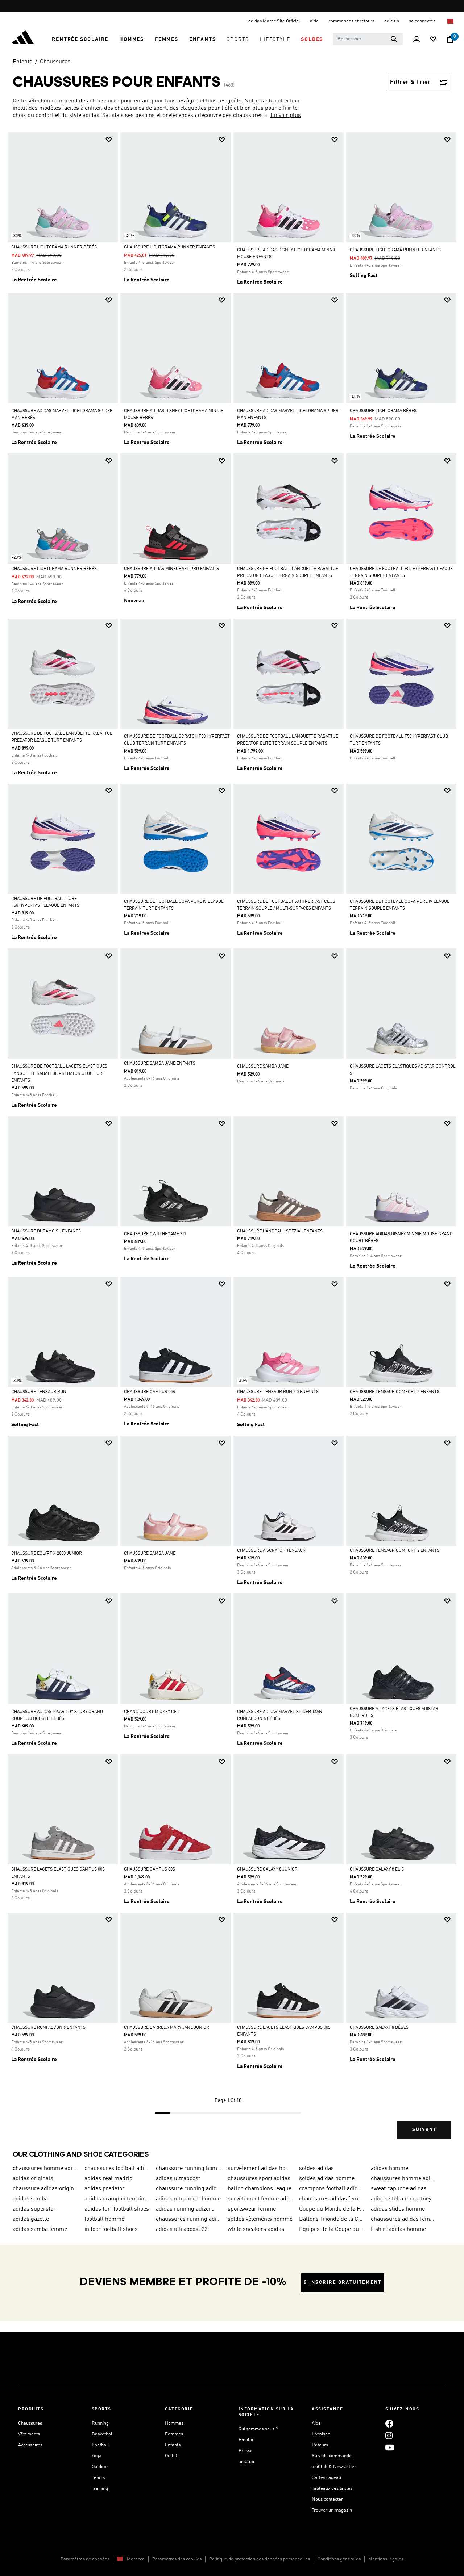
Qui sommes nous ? (258, 2429)
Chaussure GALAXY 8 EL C (377, 1869)
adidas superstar (34, 2209)
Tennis (98, 2478)
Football (100, 2445)
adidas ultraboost (178, 2179)
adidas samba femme (40, 2229)
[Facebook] (389, 2423)
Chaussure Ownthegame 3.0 (155, 1234)
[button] (80, 39)
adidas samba (30, 2199)
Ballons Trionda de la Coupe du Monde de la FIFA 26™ (332, 2219)
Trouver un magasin (332, 2510)
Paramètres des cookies (177, 2559)
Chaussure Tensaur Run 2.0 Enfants (278, 1392)
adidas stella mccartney (401, 2199)
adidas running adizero (185, 2209)
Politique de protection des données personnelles (260, 2559)
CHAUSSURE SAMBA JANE (263, 1067)
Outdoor (100, 2467)
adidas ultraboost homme (188, 2199)
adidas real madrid (109, 2179)
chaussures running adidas (189, 2219)
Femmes (174, 2434)
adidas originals (33, 2179)
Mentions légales (386, 2559)
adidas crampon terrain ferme (117, 2199)
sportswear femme (252, 2209)
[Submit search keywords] (394, 39)
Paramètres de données (85, 2559)
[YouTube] (390, 2447)
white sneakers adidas (256, 2229)
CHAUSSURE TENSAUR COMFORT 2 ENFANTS (395, 1392)
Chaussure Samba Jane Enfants (160, 1064)
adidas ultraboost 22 (182, 2229)
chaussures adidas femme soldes (332, 2199)
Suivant (424, 2130)
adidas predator (105, 2189)
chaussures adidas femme (404, 2219)
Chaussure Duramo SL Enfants (46, 1231)
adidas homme (390, 2169)
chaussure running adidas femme (189, 2189)
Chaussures (55, 62)
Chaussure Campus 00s (150, 1392)
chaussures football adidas (117, 2169)
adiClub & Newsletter (334, 2467)
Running (100, 2423)
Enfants (22, 62)
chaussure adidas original (46, 2189)
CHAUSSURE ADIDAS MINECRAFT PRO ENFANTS (171, 569)
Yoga (97, 2456)
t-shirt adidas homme (398, 2229)
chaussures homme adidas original (46, 2169)
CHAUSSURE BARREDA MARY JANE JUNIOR (167, 2028)
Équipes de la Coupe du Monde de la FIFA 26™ (332, 2229)
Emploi (246, 2440)
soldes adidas (316, 2169)
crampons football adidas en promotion (332, 2189)
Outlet (171, 2456)
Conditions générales (339, 2559)
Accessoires (30, 2445)
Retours (320, 2445)
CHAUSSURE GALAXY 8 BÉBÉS (379, 2028)
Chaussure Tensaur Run (39, 1392)
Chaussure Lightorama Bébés (383, 411)
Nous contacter (327, 2499)
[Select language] (451, 21)
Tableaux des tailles (332, 2489)
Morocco (136, 2559)
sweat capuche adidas (399, 2189)
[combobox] (368, 39)
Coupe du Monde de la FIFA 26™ (332, 2209)
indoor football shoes (111, 2229)
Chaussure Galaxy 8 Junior (267, 1869)
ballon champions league (260, 2189)
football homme (104, 2219)
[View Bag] (450, 39)
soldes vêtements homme (260, 2219)
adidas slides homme (398, 2209)
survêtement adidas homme (261, 2169)
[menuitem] (80, 39)
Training (100, 2489)
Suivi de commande (332, 2456)
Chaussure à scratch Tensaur (271, 1551)
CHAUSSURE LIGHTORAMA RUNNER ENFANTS (169, 247)
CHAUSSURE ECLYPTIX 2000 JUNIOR (47, 1554)
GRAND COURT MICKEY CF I (151, 1712)
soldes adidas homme (327, 2179)
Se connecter (422, 21)
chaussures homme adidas (404, 2179)
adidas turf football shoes (117, 2209)
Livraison (321, 2434)
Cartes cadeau (326, 2478)
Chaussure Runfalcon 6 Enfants (48, 2028)
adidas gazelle (31, 2219)
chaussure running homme (189, 2169)
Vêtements (29, 2434)
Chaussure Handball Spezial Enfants (280, 1231)
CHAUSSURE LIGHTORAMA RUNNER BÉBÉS (54, 247)
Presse (246, 2451)
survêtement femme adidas (261, 2199)
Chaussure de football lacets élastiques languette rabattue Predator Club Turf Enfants (59, 1073)
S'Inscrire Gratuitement (343, 2282)
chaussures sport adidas (259, 2179)
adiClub (246, 2462)
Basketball (103, 2434)
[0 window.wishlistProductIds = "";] (433, 40)
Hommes (174, 2423)
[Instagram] (389, 2435)
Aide (316, 2423)
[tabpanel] (232, 1142)
